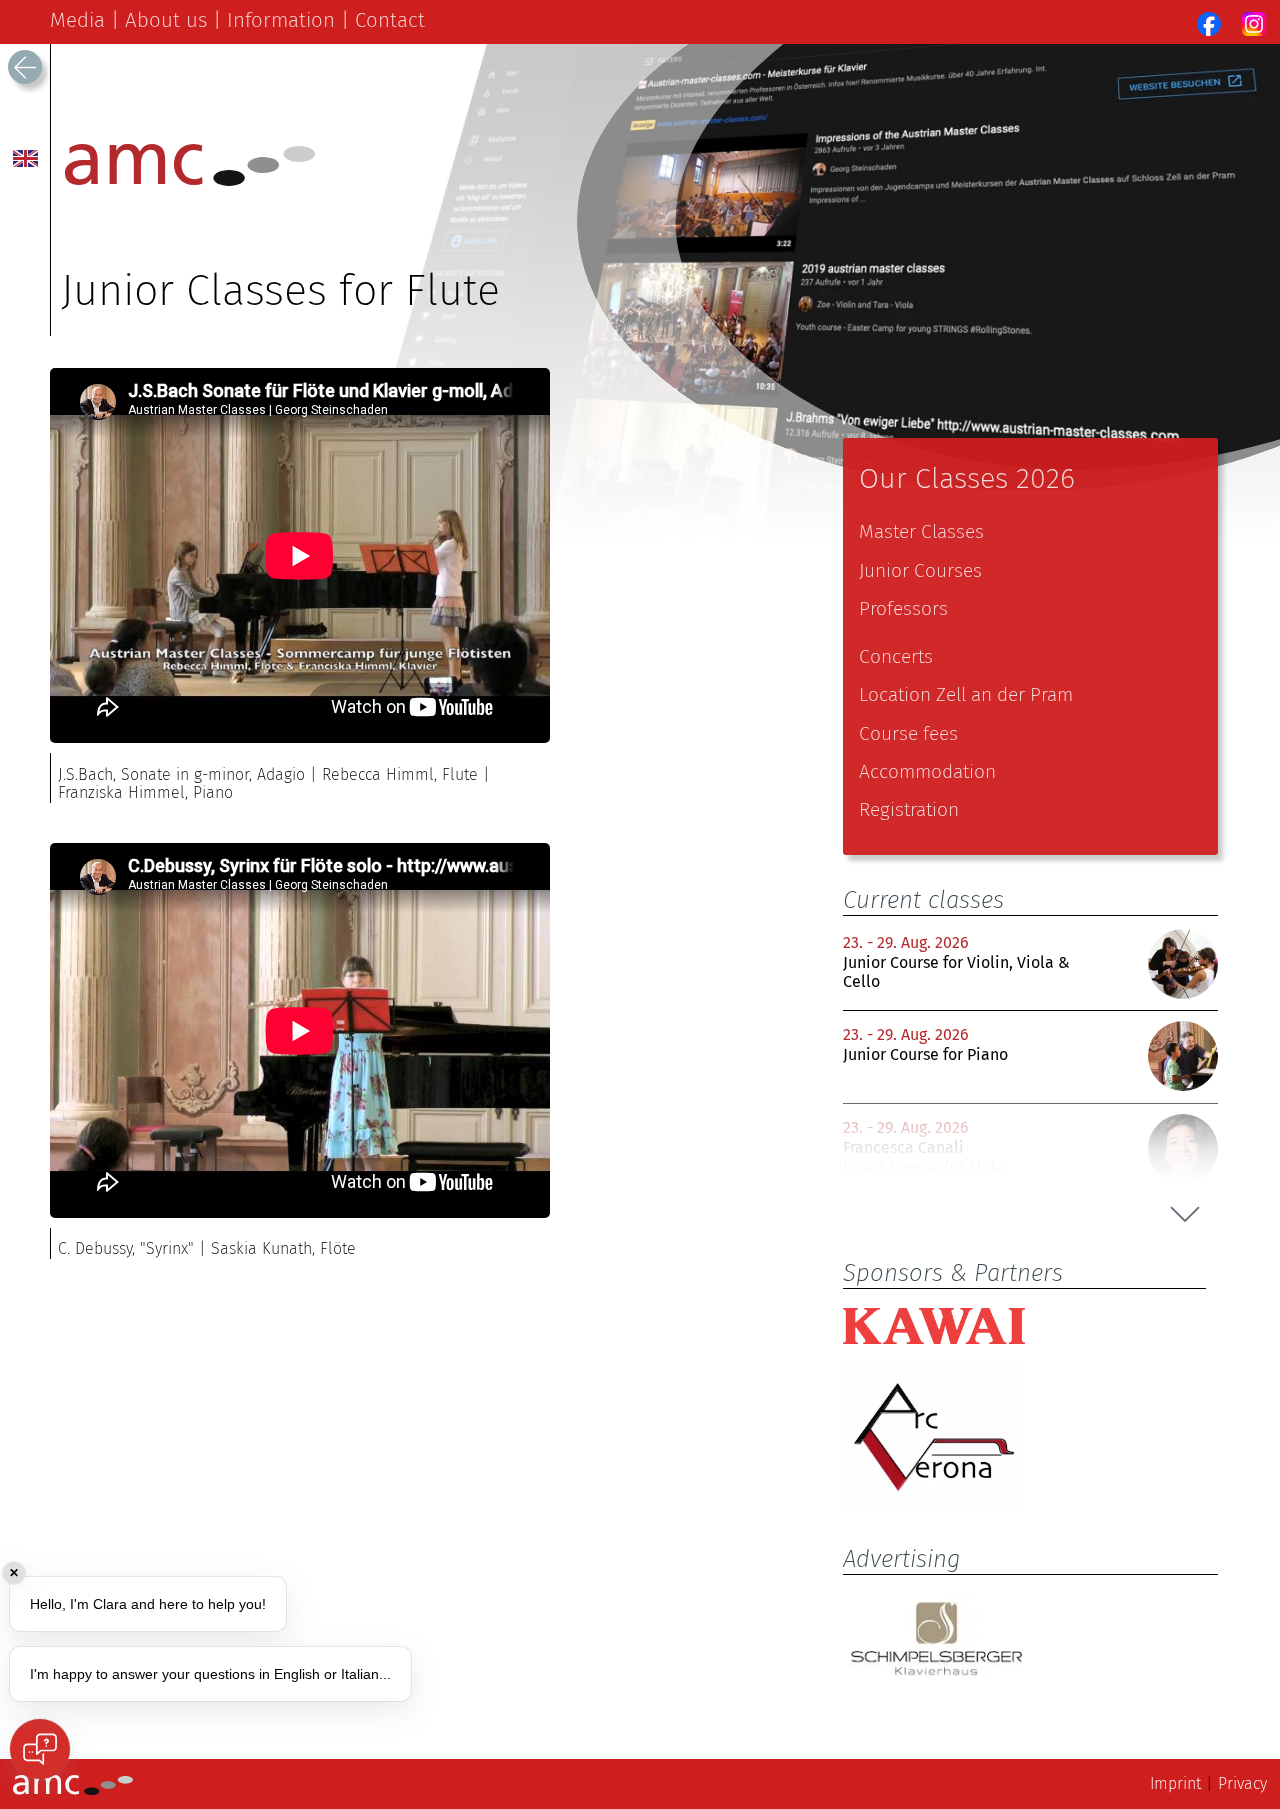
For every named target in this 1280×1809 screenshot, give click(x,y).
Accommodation (927, 771)
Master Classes (921, 531)
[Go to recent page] (25, 67)
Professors (903, 608)
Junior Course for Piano (925, 1054)
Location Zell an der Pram (966, 694)
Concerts (896, 656)
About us (166, 20)
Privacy (1242, 1783)
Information (281, 20)
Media (77, 20)
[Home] (190, 180)
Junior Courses (920, 570)
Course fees (908, 733)
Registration (909, 809)
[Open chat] (40, 1749)
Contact (390, 20)
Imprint (1175, 1783)
